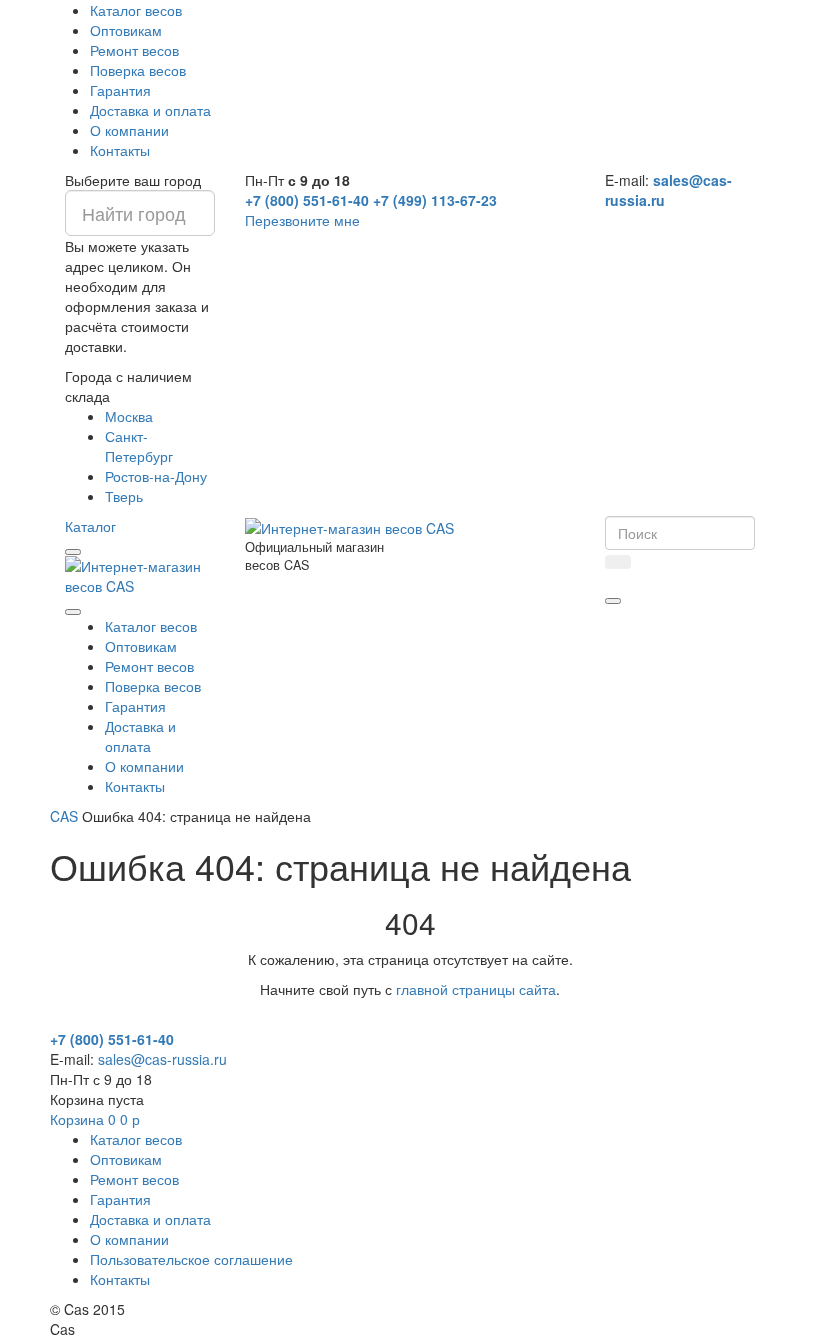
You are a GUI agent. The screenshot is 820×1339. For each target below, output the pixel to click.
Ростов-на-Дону (156, 476)
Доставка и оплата (150, 110)
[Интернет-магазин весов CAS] (140, 574)
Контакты (120, 150)
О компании (129, 130)
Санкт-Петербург (139, 446)
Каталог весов (136, 10)
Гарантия (120, 90)
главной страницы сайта (476, 989)
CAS (64, 816)
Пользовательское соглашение (191, 1259)
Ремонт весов (134, 50)
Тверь (124, 496)
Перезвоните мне (302, 220)
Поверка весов (138, 70)
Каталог (90, 526)
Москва (129, 416)
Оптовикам (126, 30)
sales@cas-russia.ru (162, 1059)
